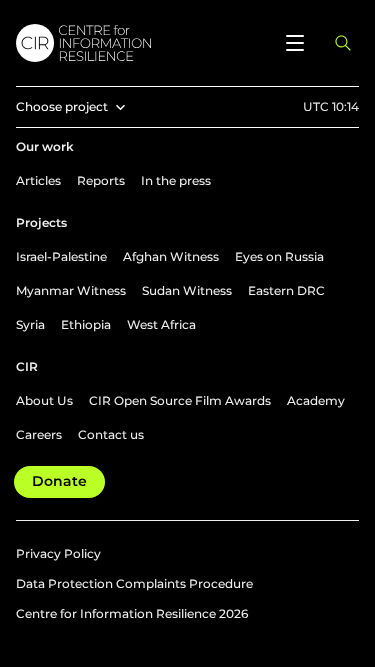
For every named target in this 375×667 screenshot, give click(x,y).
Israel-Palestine (61, 256)
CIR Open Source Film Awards (180, 400)
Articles (38, 180)
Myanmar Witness (71, 290)
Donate (59, 481)
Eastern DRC (286, 290)
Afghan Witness (171, 256)
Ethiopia (86, 324)
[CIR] (139, 43)
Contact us (111, 434)
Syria (30, 324)
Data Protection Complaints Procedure (134, 583)
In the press (176, 180)
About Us (44, 400)
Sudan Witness (187, 290)
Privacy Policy (58, 553)
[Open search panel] (343, 43)
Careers (39, 434)
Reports (101, 180)
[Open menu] (295, 43)
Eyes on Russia (279, 256)
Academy (316, 400)
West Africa (161, 324)
